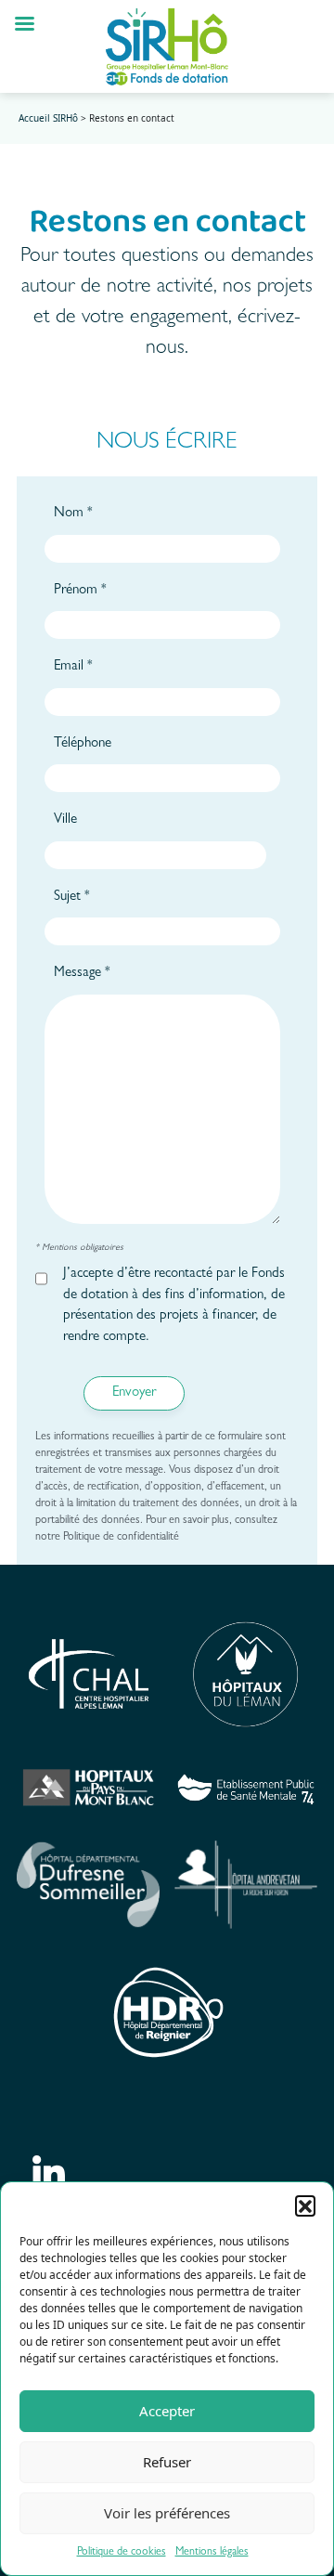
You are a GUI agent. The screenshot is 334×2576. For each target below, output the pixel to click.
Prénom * (80, 591)
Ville (65, 820)
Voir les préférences (167, 2513)
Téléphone (83, 744)
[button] (305, 2205)
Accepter (167, 2411)
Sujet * (72, 898)
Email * (73, 667)
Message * (82, 974)
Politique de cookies (122, 2553)
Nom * (73, 514)
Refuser (167, 2462)
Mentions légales (212, 2553)
